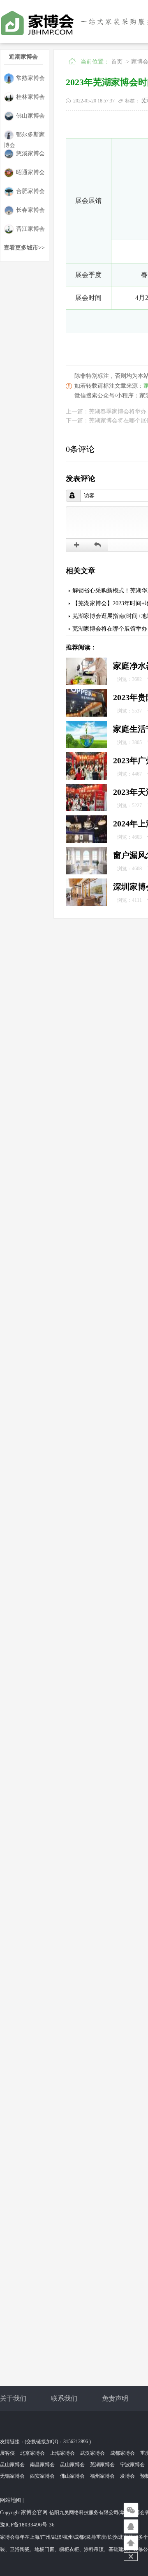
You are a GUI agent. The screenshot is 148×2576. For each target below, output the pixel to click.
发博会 (127, 2476)
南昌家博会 (42, 2465)
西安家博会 (42, 2476)
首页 (117, 62)
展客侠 (7, 2453)
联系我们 (64, 2398)
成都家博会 (123, 2453)
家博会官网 (34, 2512)
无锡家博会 (12, 2476)
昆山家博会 (12, 2465)
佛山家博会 (30, 116)
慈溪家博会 (30, 153)
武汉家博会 (92, 2453)
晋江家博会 (30, 229)
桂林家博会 (30, 97)
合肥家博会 (30, 191)
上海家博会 (62, 2453)
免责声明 (115, 2398)
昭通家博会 (30, 172)
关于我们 (13, 2398)
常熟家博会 (30, 78)
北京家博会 (32, 2453)
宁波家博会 (132, 2465)
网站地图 (11, 2500)
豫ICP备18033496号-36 (27, 2525)
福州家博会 (102, 2476)
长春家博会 (30, 210)
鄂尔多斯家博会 (24, 136)
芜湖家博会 (102, 2465)
